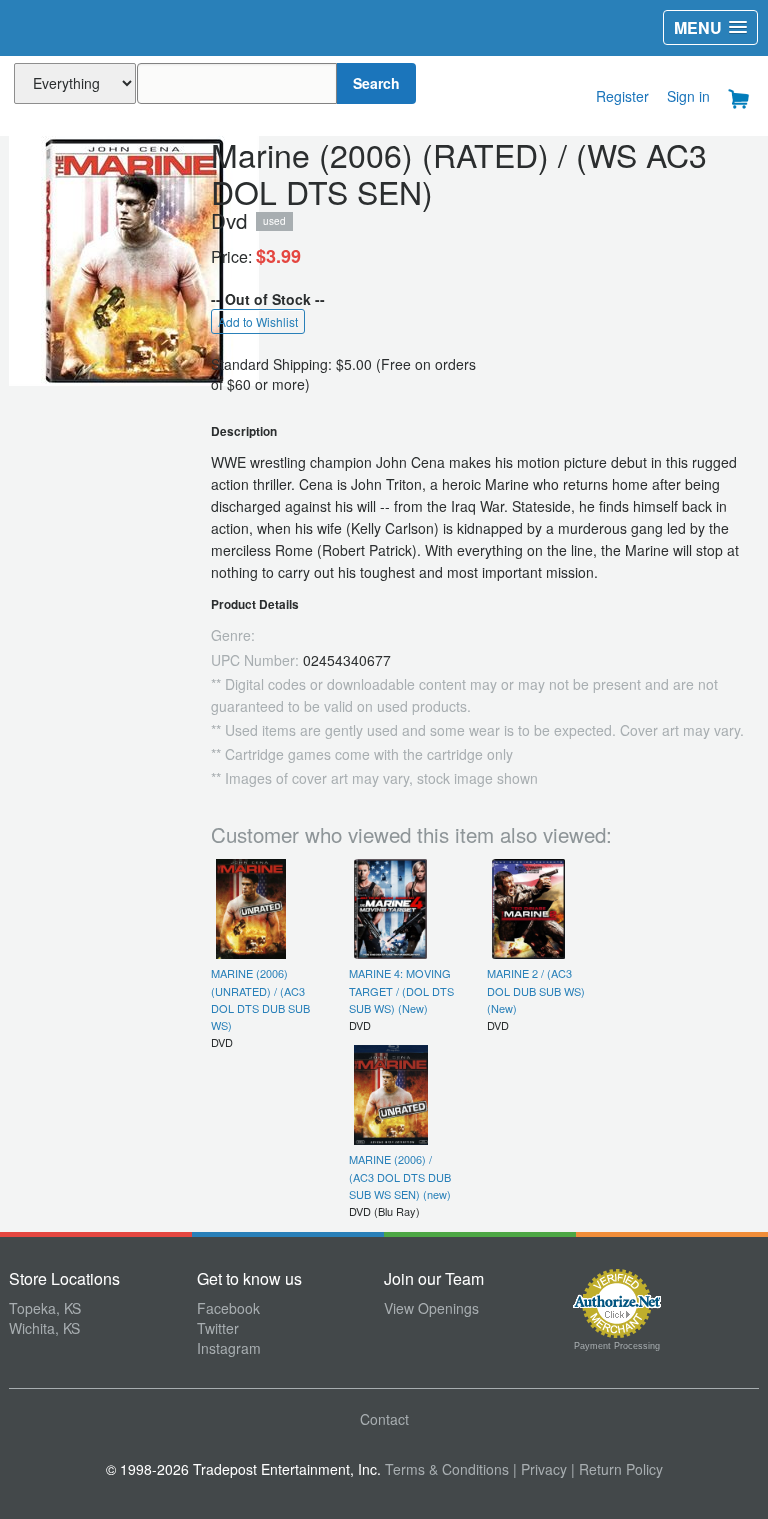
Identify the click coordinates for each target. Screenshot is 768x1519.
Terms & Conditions (447, 1469)
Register (622, 96)
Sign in (688, 96)
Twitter (218, 1328)
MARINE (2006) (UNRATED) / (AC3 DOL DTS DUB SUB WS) (260, 999)
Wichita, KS (44, 1328)
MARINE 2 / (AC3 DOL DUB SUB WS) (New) (536, 990)
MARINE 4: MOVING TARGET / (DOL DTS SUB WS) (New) (401, 990)
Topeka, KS (45, 1308)
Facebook (228, 1308)
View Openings (431, 1308)
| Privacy (540, 1469)
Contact (384, 1419)
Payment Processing (617, 1346)
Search (376, 83)
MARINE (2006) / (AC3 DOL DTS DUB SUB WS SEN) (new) (400, 1176)
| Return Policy (617, 1469)
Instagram (229, 1348)
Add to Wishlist (258, 321)
